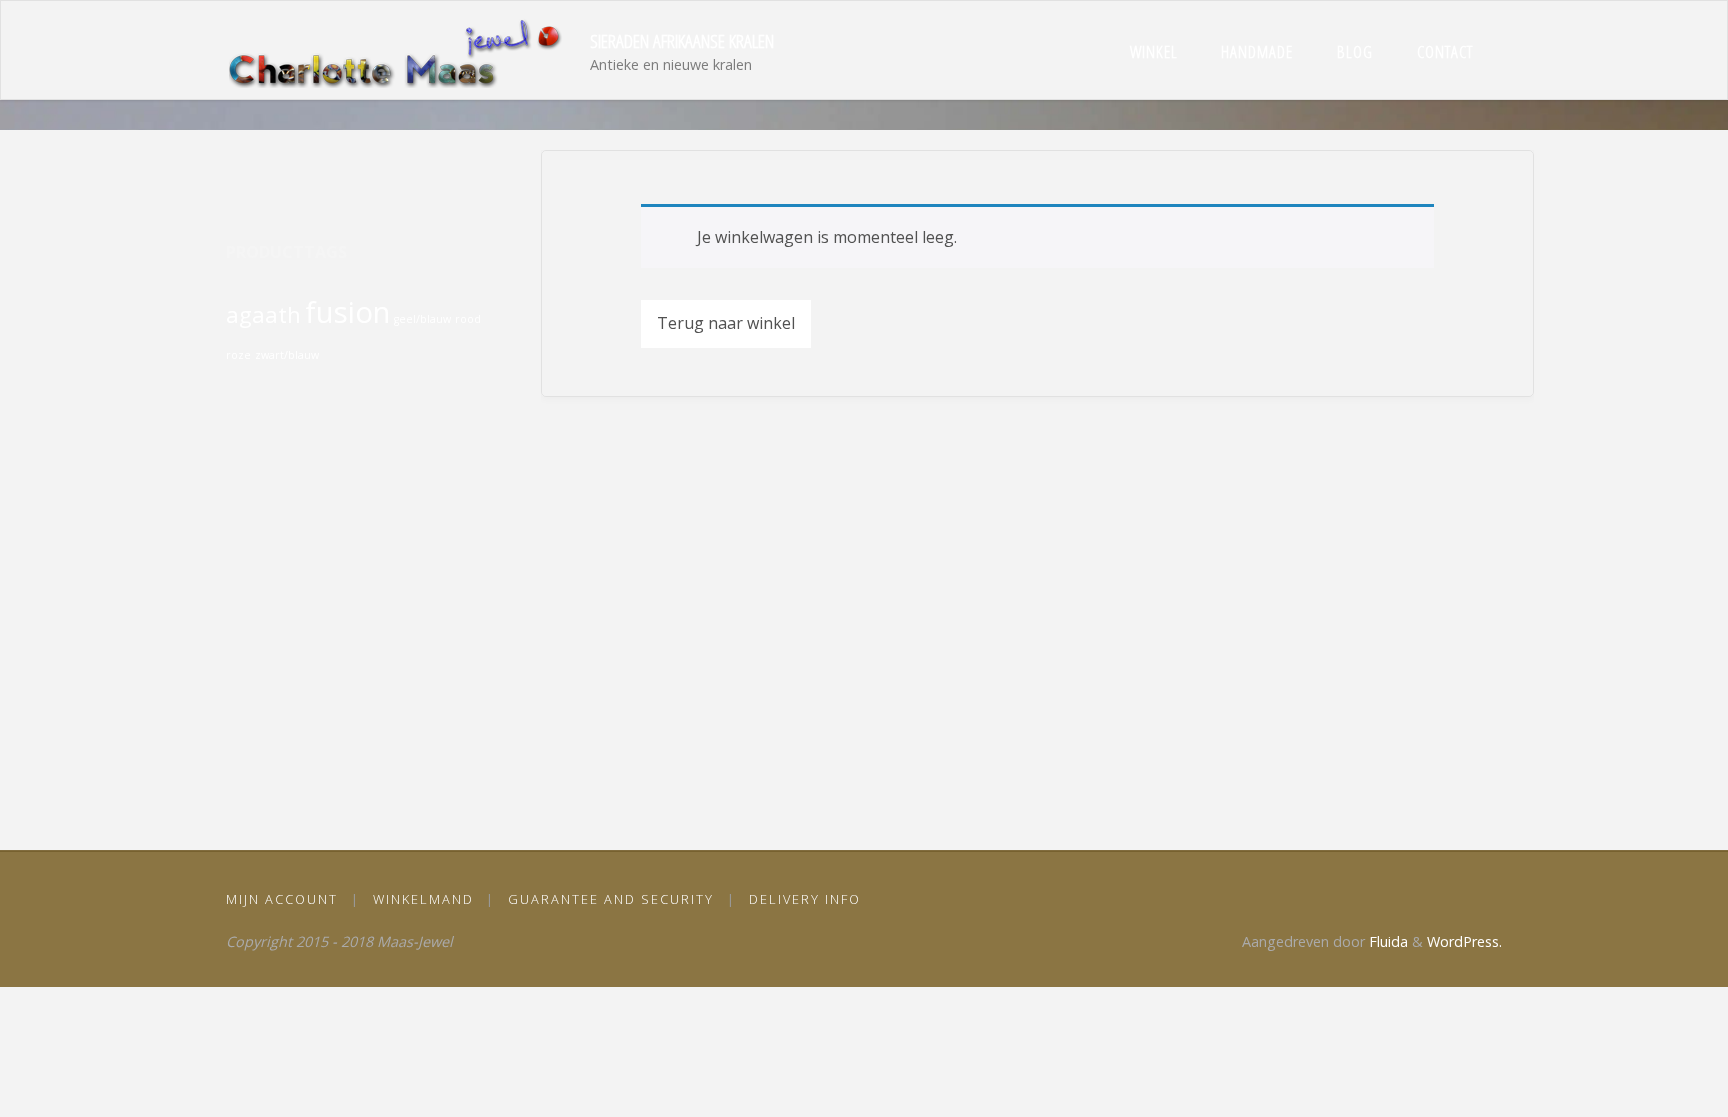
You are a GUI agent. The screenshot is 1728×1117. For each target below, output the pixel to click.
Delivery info (805, 899)
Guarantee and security (611, 899)
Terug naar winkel (726, 323)
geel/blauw (422, 319)
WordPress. (1464, 941)
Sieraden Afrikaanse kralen (682, 40)
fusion (347, 312)
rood (468, 319)
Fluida (1386, 941)
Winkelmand (423, 899)
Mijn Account (282, 899)
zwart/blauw (287, 355)
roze (238, 355)
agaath (263, 314)
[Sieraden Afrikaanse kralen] (401, 51)
